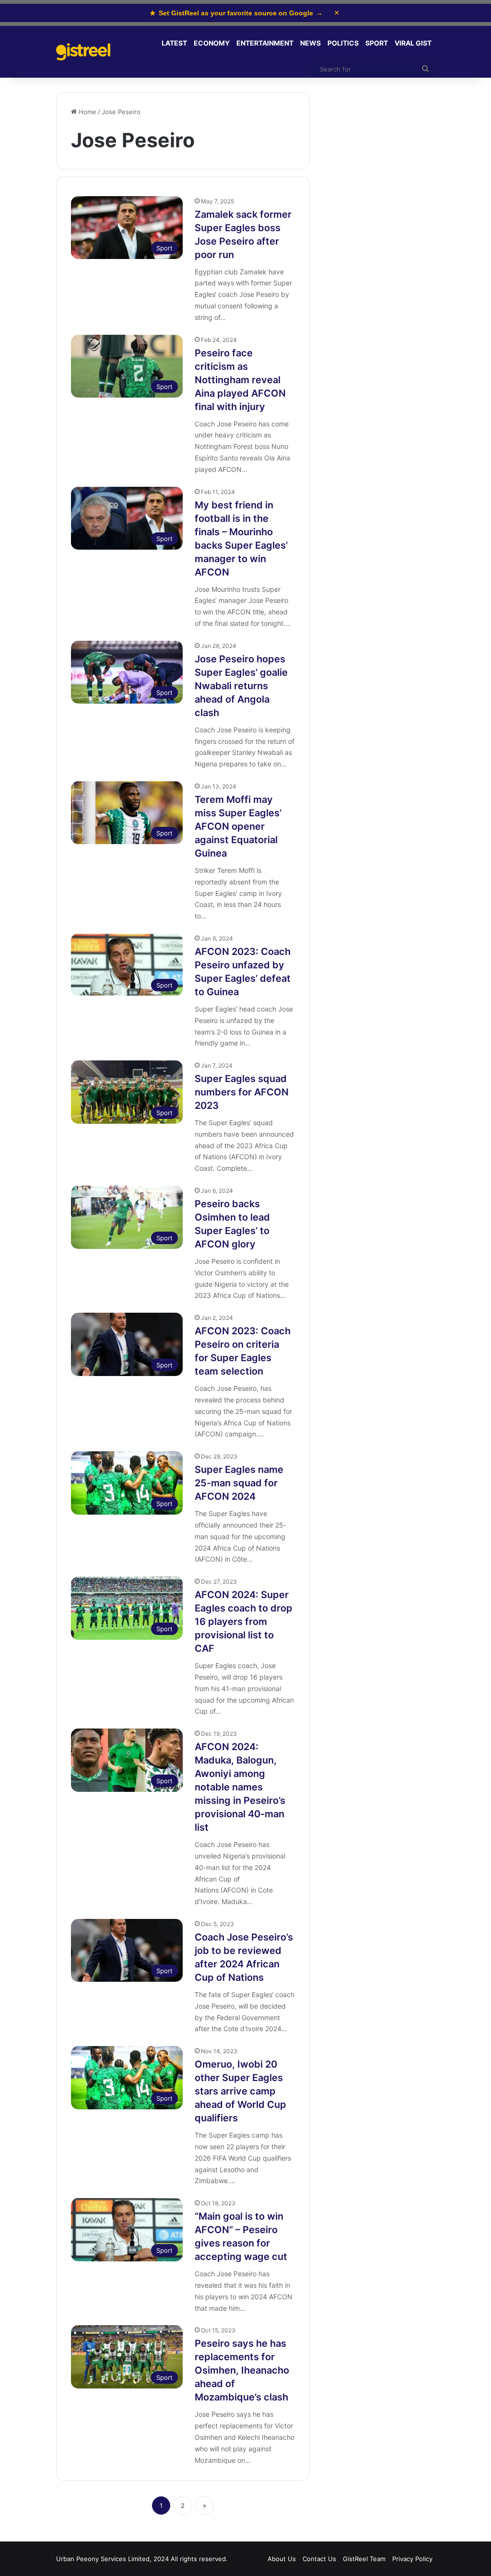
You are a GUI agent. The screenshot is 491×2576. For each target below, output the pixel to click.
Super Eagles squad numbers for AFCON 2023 (242, 1092)
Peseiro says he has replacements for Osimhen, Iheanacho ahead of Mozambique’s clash (242, 2370)
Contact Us (319, 2559)
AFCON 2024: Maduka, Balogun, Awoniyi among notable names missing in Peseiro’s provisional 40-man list (240, 1787)
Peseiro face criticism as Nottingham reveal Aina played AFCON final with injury (240, 380)
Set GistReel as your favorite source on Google (236, 13)
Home (87, 112)
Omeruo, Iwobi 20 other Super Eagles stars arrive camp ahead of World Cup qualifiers (240, 2091)
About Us (282, 2559)
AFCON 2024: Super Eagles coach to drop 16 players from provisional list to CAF (244, 1622)
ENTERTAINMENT (265, 43)
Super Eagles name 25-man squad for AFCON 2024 (239, 1483)
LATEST (174, 43)
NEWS (310, 43)
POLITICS (343, 43)
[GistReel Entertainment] (83, 52)
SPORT (377, 43)
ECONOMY (212, 43)
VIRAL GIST (413, 43)
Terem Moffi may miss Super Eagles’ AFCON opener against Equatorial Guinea (238, 826)
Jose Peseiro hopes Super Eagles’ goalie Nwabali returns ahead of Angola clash (241, 686)
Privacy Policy (412, 2559)
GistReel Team (364, 2559)
